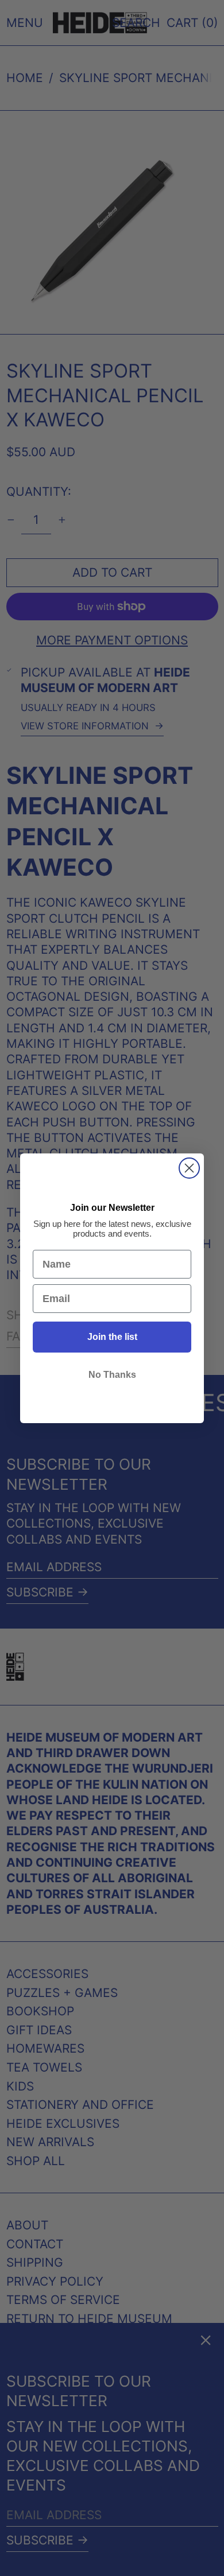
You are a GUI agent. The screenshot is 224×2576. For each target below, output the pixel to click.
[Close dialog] (189, 1168)
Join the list (112, 1337)
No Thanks (112, 1375)
